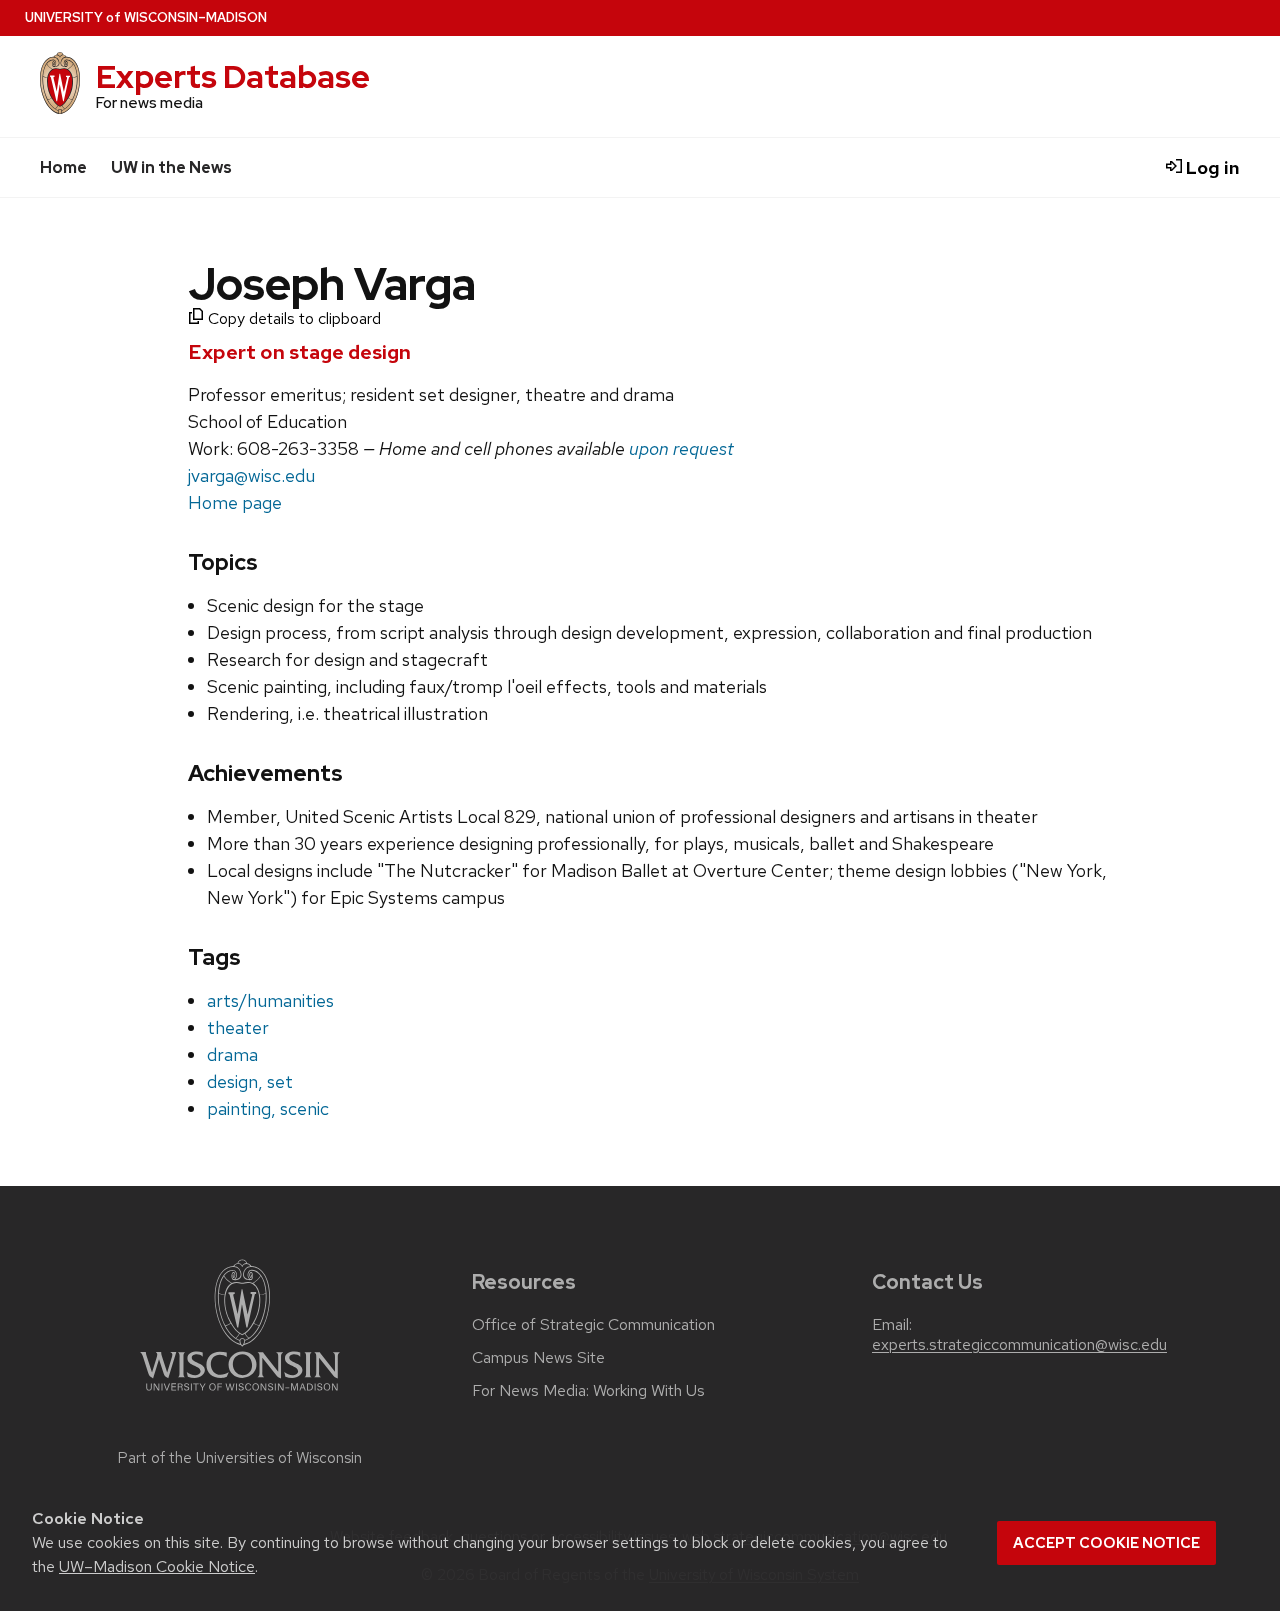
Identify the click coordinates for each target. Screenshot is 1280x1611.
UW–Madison (146, 17)
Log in (1211, 167)
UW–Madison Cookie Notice (157, 1566)
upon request (681, 448)
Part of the (240, 1458)
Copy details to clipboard (292, 318)
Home (63, 167)
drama (232, 1054)
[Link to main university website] (240, 1394)
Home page (235, 502)
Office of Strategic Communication (593, 1325)
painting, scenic (268, 1108)
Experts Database (233, 76)
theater (238, 1027)
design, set (250, 1081)
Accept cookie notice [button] (1106, 1543)
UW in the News (171, 167)
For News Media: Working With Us (588, 1391)
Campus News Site (538, 1358)
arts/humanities (270, 1000)
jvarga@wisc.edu (251, 475)
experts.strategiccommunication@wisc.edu (1019, 1345)
